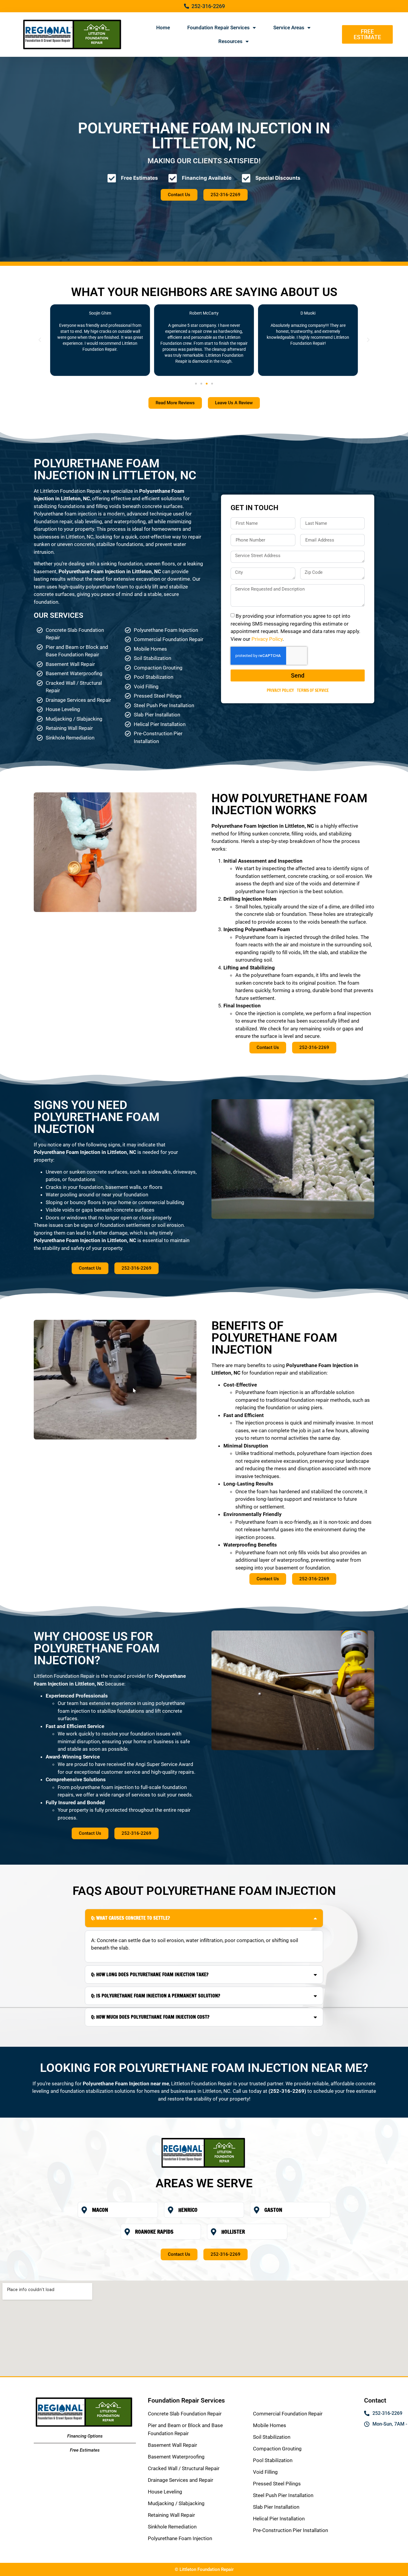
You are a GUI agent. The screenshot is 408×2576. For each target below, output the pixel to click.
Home (163, 28)
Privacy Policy (267, 639)
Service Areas (289, 28)
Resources (230, 41)
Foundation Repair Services (218, 28)
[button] (40, 340)
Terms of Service (313, 690)
